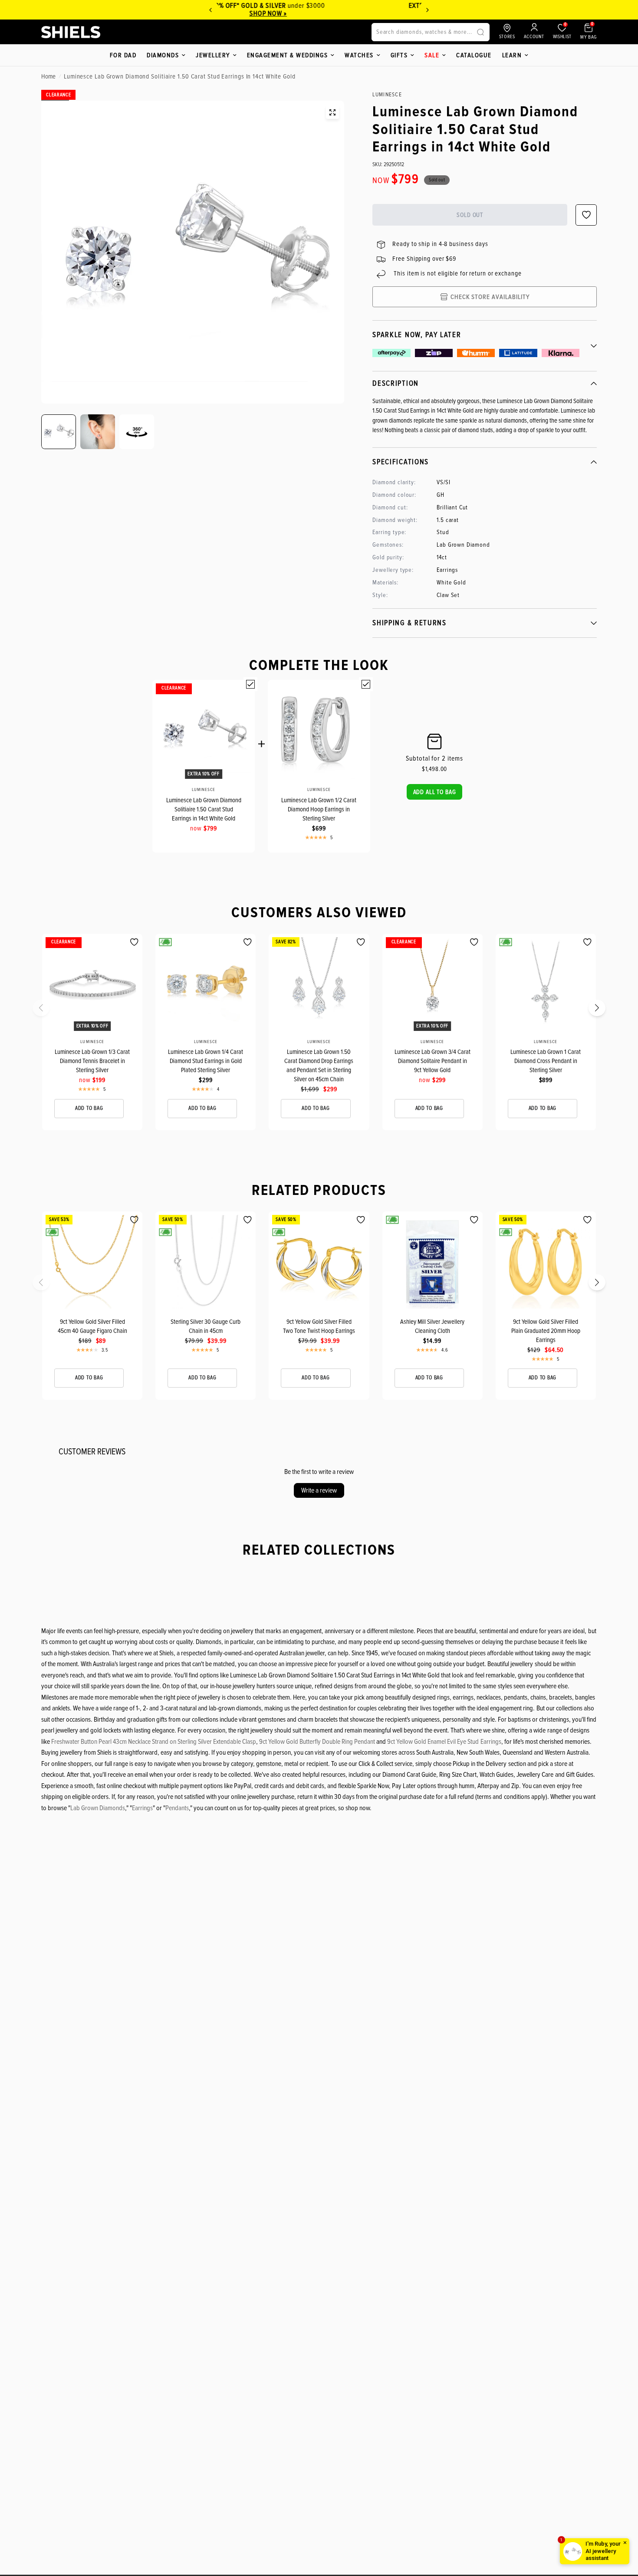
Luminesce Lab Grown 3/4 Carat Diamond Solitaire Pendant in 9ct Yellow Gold (432, 1061)
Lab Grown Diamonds (98, 1808)
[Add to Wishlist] (134, 942)
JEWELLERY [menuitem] (213, 55)
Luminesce (204, 790)
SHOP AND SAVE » (314, 13)
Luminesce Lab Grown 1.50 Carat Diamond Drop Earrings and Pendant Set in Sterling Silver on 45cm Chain (319, 1065)
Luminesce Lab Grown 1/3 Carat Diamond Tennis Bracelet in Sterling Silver (92, 1061)
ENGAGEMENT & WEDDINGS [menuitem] (288, 55)
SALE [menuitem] (432, 55)
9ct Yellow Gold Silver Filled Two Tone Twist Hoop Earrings (319, 1326)
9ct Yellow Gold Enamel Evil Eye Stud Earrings (444, 1742)
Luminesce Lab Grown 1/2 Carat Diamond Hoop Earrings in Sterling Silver (319, 809)
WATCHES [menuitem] (359, 55)
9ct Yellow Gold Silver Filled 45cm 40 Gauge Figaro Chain (92, 1326)
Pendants (177, 1808)
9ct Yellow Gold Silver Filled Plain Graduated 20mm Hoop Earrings (546, 1331)
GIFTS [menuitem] (399, 55)
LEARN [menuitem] (512, 55)
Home (48, 76)
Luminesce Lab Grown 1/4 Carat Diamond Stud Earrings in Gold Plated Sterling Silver (206, 1061)
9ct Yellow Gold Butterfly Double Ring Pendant (317, 1742)
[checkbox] (250, 684)
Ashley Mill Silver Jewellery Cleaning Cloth (432, 1326)
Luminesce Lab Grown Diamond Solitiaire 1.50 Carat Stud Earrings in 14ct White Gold (204, 809)
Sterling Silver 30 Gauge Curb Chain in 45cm (206, 1326)
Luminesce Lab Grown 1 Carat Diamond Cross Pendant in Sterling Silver (546, 1061)
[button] (435, 792)
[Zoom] (332, 112)
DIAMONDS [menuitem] (163, 55)
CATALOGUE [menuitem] (474, 55)
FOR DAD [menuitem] (123, 55)
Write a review (319, 1490)
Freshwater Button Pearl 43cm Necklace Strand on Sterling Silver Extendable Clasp (154, 1742)
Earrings (142, 1808)
